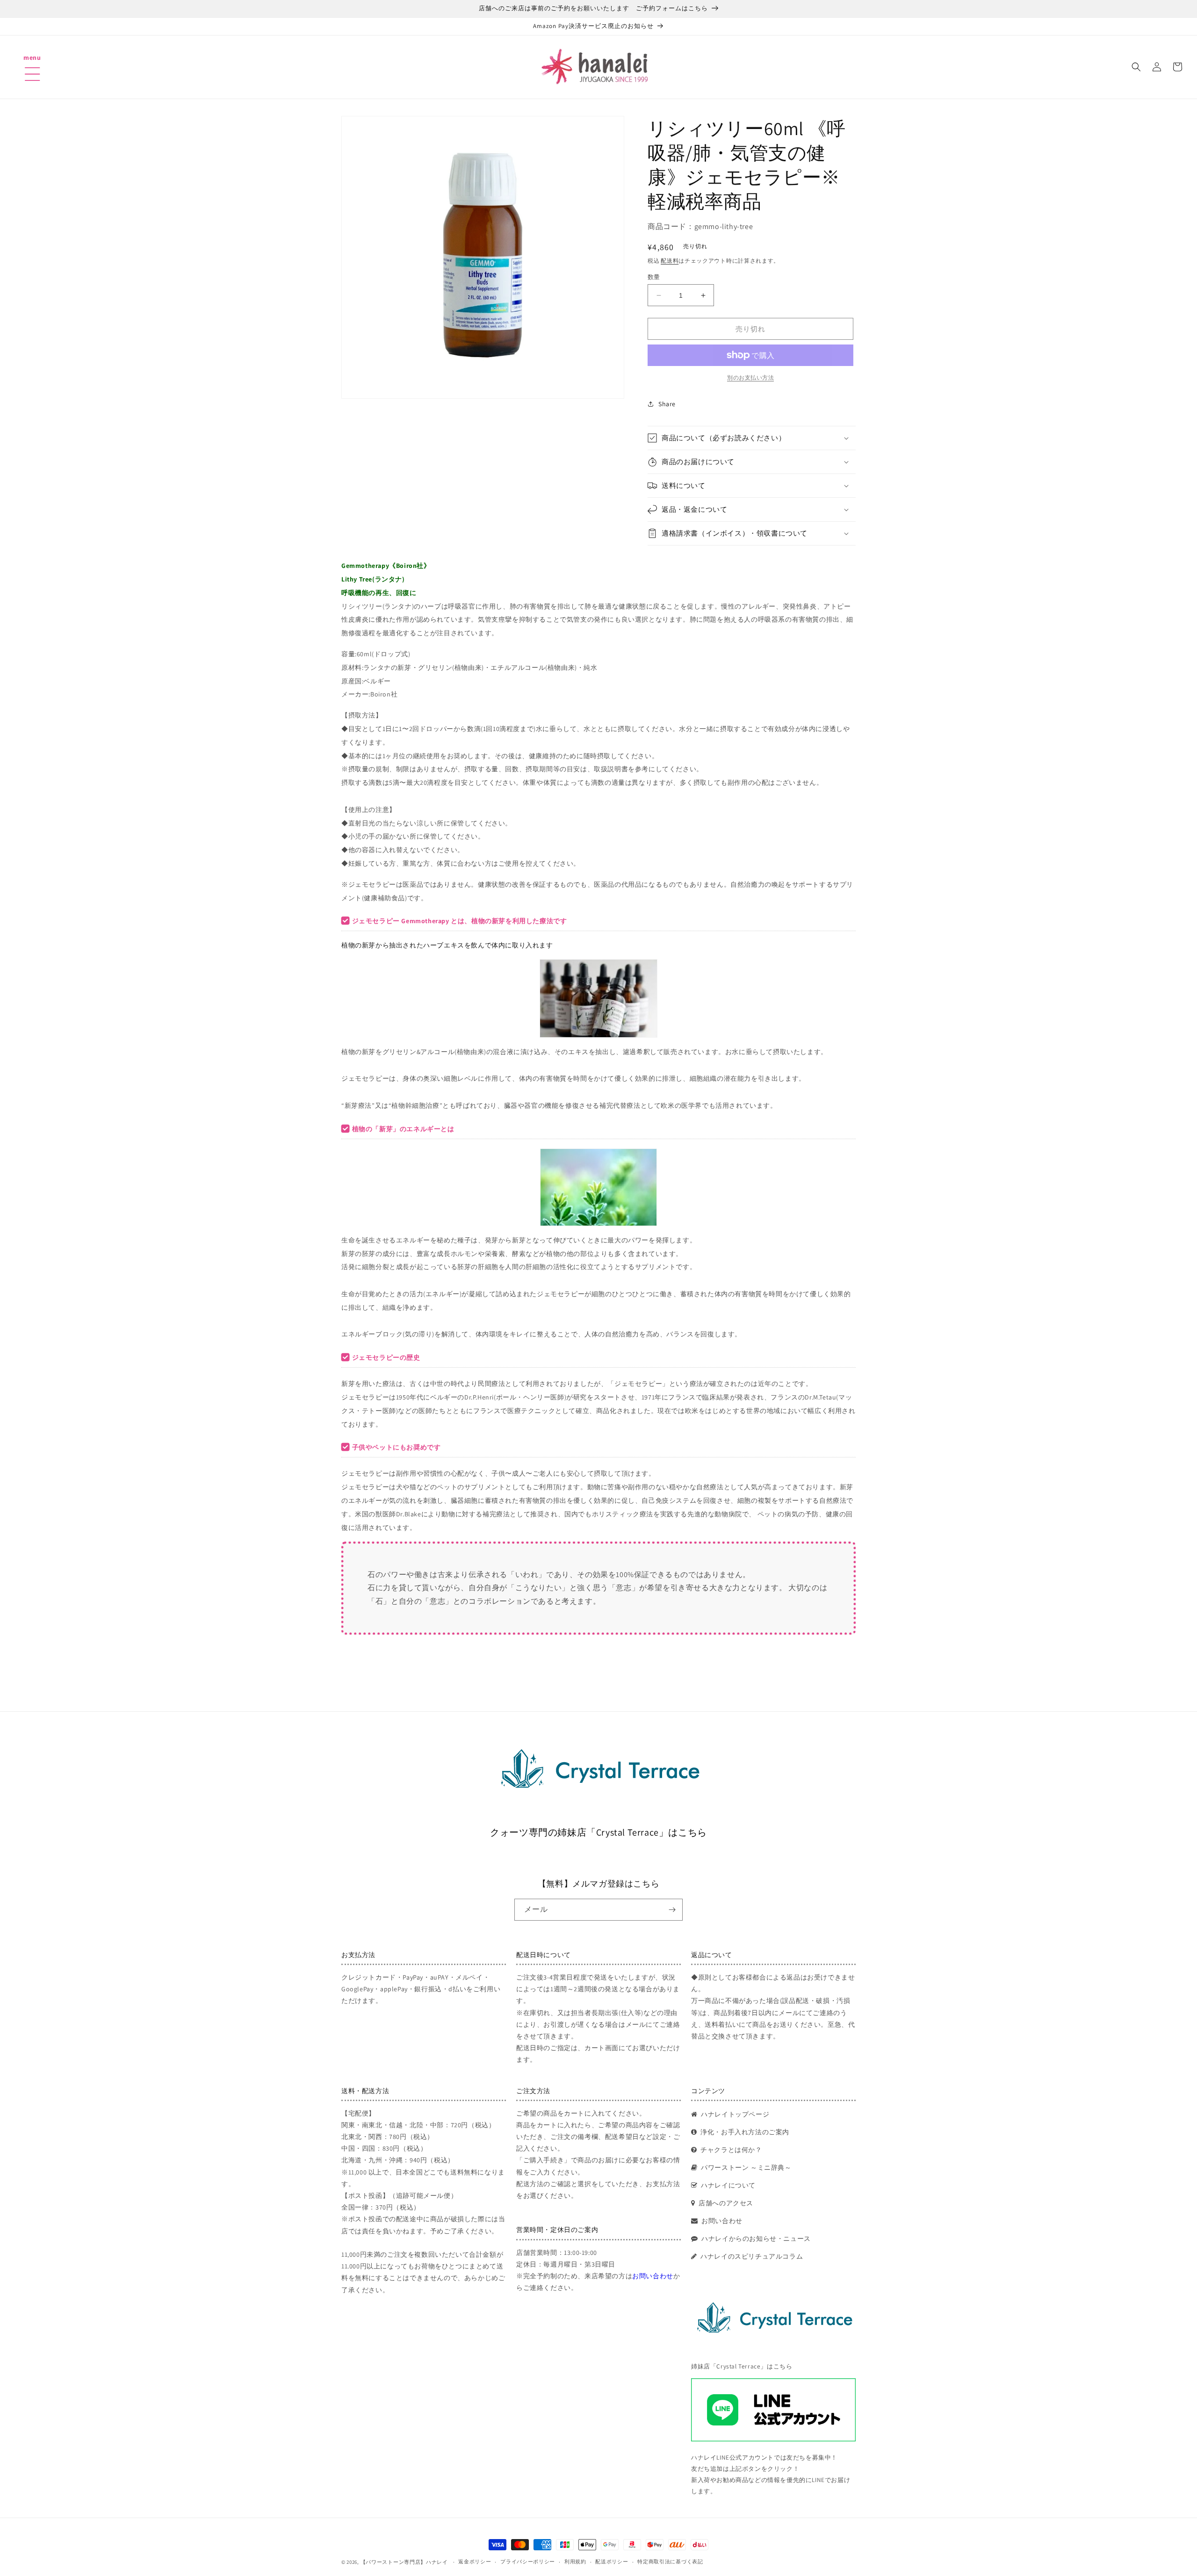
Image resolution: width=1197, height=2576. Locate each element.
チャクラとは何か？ (731, 2150)
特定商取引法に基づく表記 (670, 2562)
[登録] (672, 1910)
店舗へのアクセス (726, 2203)
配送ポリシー (612, 2562)
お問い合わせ (653, 2276)
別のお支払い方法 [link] (750, 377)
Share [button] (667, 404)
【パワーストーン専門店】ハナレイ (404, 2562)
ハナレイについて (728, 2185)
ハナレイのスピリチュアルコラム (752, 2256)
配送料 (670, 261)
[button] (32, 62)
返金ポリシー (475, 2562)
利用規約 (575, 2562)
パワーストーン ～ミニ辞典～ (746, 2167)
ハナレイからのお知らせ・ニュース (756, 2239)
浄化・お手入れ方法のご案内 (745, 2132)
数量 (654, 277)
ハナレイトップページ (735, 2114)
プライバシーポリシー (528, 2562)
